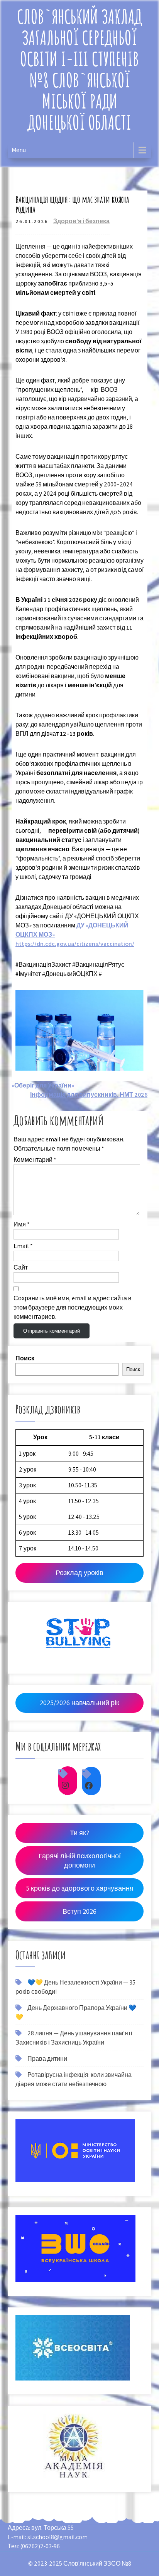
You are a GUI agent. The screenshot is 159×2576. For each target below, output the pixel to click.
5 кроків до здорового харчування (80, 1888)
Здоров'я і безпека (81, 221)
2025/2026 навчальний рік (79, 1703)
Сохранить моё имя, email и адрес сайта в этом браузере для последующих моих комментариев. (73, 1307)
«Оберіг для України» (43, 1085)
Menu (19, 150)
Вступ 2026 (79, 1911)
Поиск (25, 1358)
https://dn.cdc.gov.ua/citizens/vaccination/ (75, 944)
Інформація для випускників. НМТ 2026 (89, 1095)
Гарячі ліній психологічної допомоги (80, 1860)
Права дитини (47, 2059)
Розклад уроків (79, 1573)
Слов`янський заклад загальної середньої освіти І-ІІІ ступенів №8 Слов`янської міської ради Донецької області (80, 69)
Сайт (21, 1267)
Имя (22, 1224)
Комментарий (35, 1160)
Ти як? (79, 1833)
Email (23, 1246)
